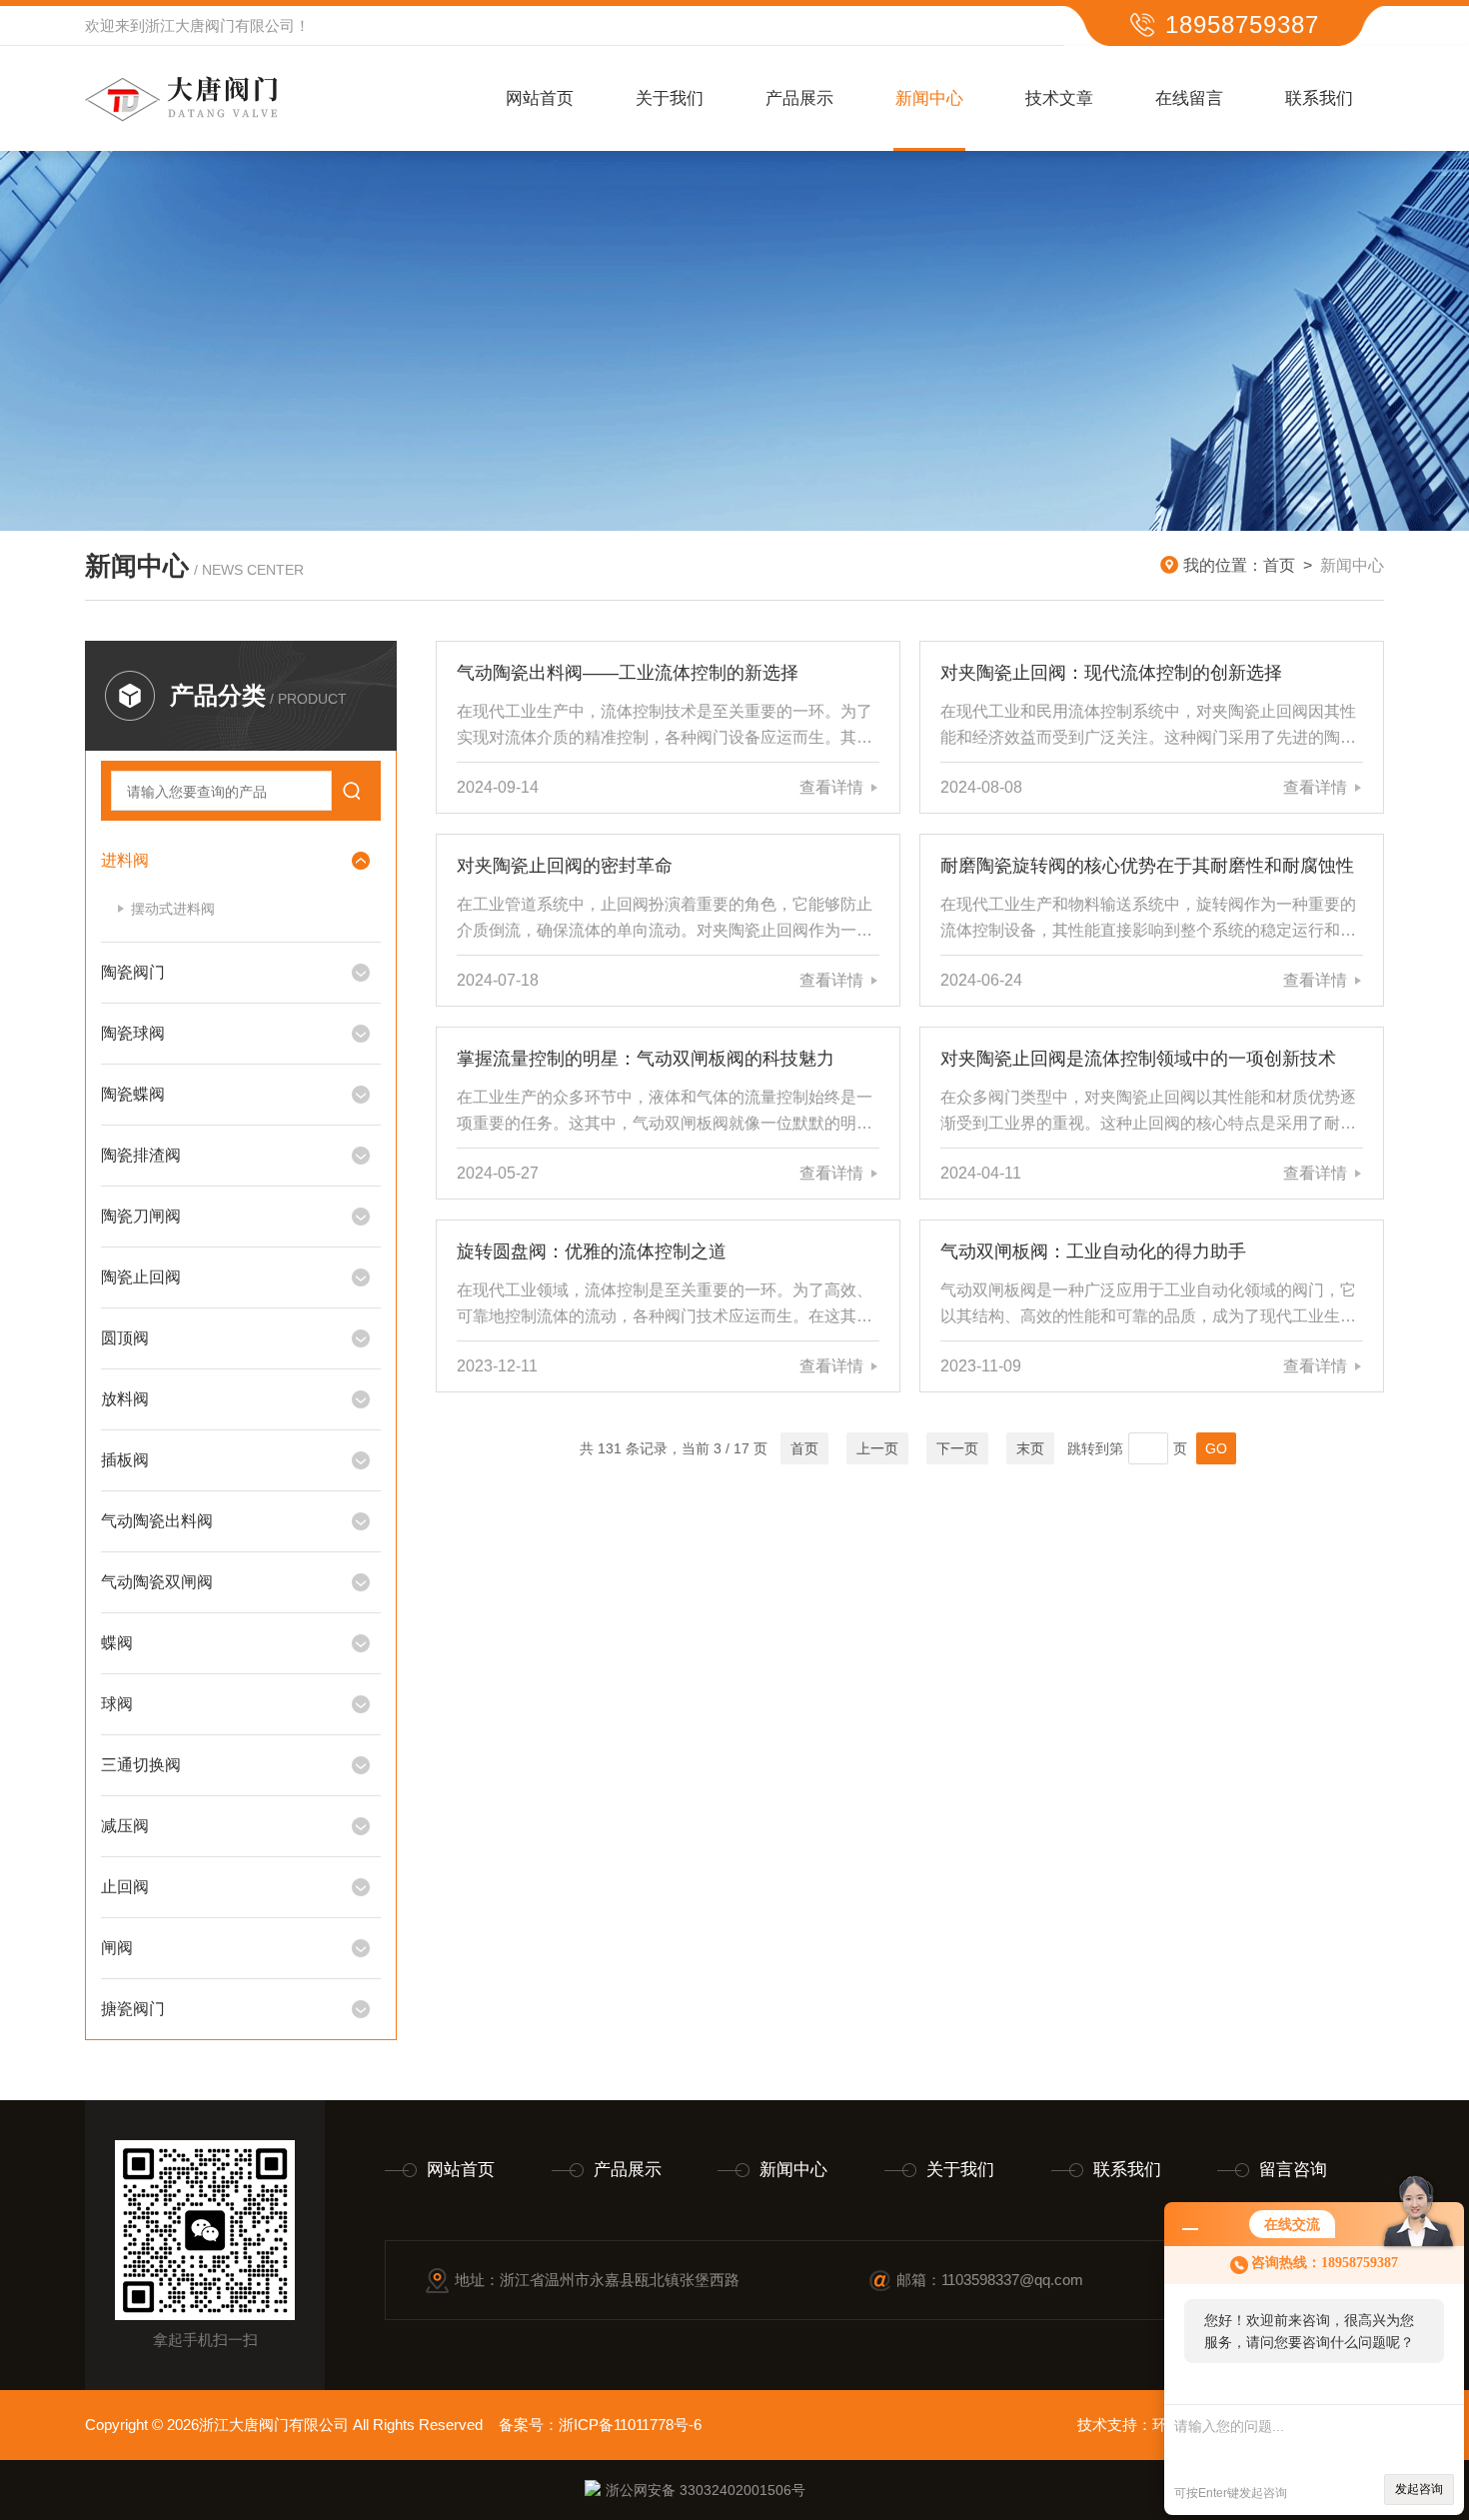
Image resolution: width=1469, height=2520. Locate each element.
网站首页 (540, 98)
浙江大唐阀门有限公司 (220, 25)
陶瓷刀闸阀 (141, 1216)
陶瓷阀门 (133, 972)
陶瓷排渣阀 (141, 1155)
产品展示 (799, 98)
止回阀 (125, 1887)
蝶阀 (117, 1643)
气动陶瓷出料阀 (157, 1521)
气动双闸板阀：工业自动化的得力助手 (1093, 1252)
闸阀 (117, 1948)
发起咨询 (1419, 2489)
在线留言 (1189, 98)
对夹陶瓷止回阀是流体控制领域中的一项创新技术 (1138, 1059)
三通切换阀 (141, 1765)
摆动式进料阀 (173, 909)
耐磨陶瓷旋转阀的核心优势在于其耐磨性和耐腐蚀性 (1147, 866)
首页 (1279, 565)
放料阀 (125, 1399)
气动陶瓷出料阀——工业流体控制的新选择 (628, 673)
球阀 (117, 1704)
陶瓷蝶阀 (133, 1094)
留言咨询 (1293, 2170)
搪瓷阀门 (133, 2009)
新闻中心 (929, 98)
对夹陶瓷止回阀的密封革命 (565, 866)
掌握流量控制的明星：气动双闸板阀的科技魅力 (646, 1059)
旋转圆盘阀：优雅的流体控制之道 (592, 1252)
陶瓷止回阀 (141, 1277)
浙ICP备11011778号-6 (630, 2425)
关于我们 (670, 98)
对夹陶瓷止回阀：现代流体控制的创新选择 (1111, 673)
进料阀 (125, 860)
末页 (1030, 1448)
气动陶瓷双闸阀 (157, 1582)
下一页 (957, 1448)
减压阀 (125, 1826)
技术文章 (1059, 98)
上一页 (877, 1448)
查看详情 (831, 787)
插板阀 (125, 1460)
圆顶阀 (125, 1338)
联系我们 (1319, 98)
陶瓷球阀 (133, 1033)
